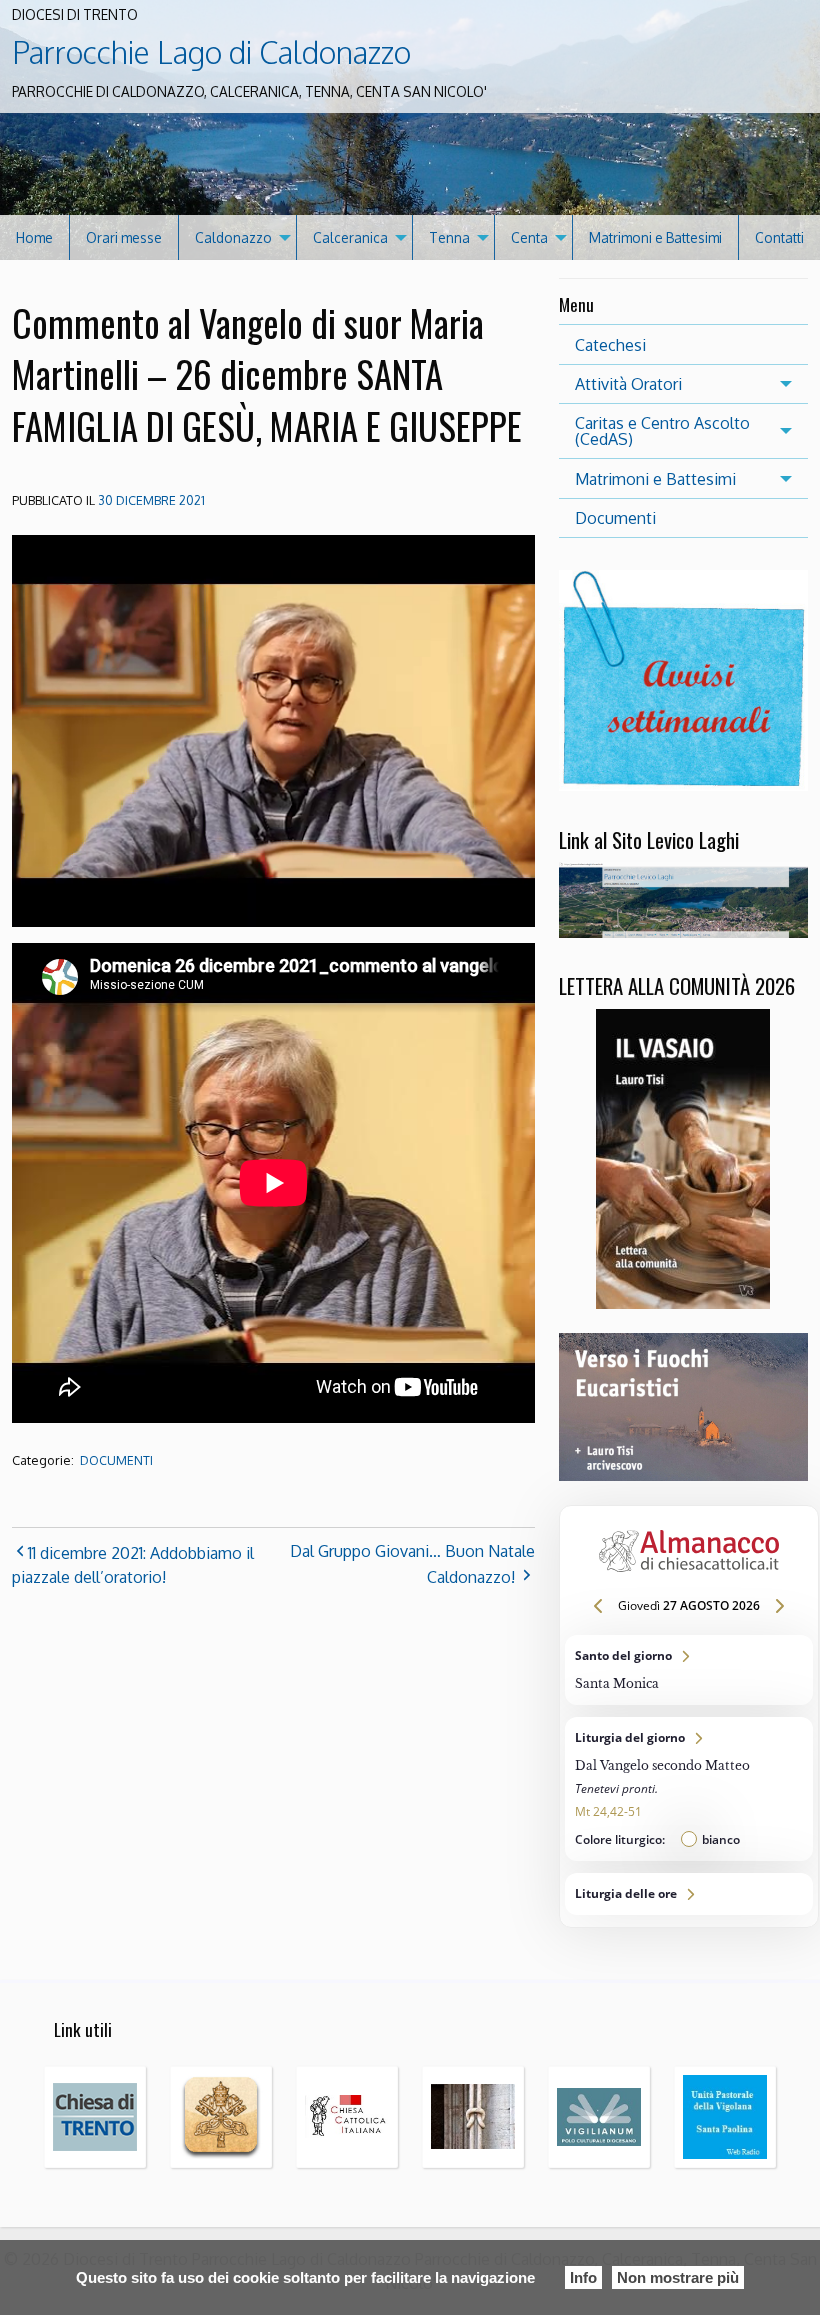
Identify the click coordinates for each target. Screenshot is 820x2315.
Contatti (779, 237)
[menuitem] (35, 237)
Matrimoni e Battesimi (655, 237)
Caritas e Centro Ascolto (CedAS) (662, 431)
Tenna (449, 237)
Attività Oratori (628, 384)
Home (34, 237)
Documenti (116, 1460)
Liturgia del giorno (689, 1789)
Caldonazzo (233, 237)
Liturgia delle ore (689, 1894)
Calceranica (350, 237)
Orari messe (124, 237)
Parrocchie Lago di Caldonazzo (211, 52)
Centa (529, 237)
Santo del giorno (689, 1670)
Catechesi (610, 345)
